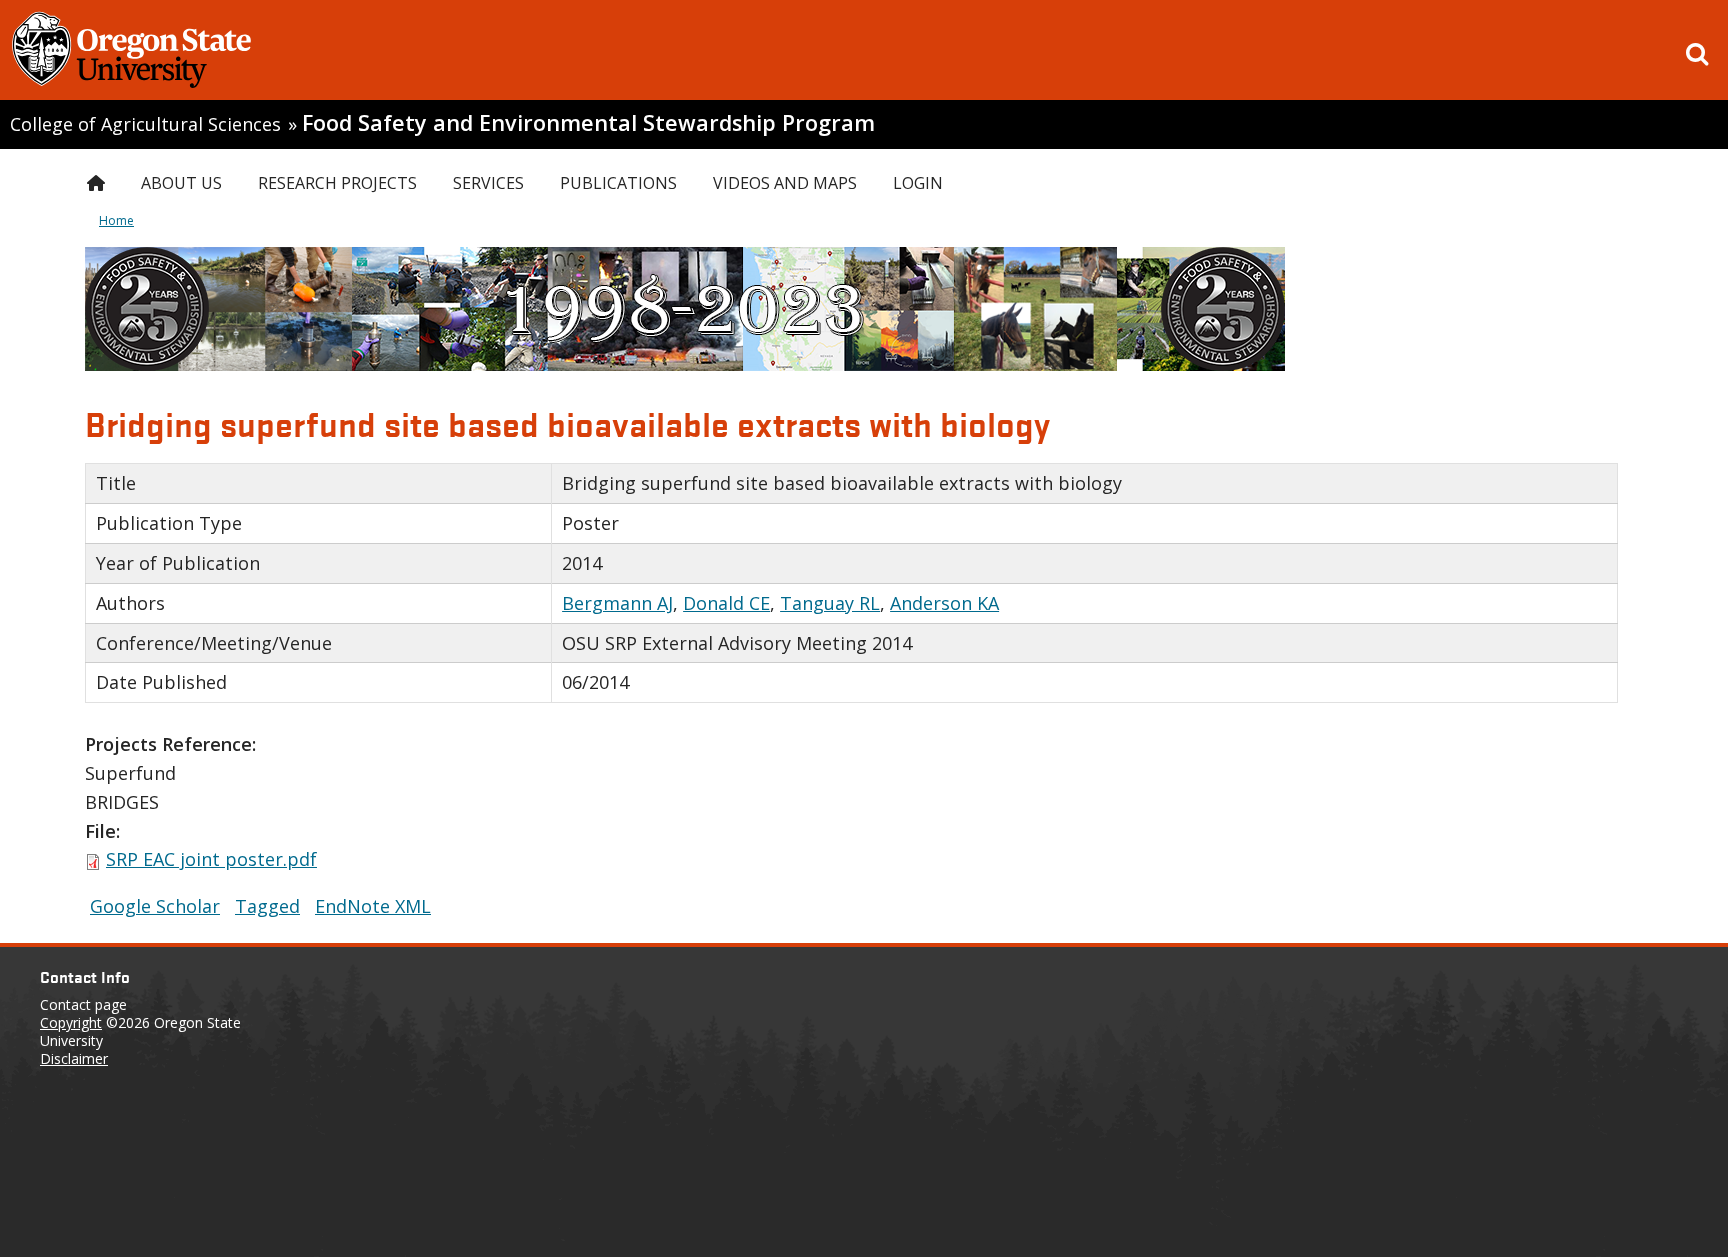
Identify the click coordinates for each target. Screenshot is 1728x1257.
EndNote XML (373, 906)
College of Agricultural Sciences (145, 124)
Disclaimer (74, 1058)
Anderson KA (944, 603)
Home (116, 220)
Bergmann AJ (617, 603)
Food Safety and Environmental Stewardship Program (588, 122)
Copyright (71, 1022)
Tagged (267, 906)
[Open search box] (1697, 54)
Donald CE (726, 603)
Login (918, 183)
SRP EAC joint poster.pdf (211, 859)
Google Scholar (155, 906)
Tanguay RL (830, 603)
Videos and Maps (785, 183)
